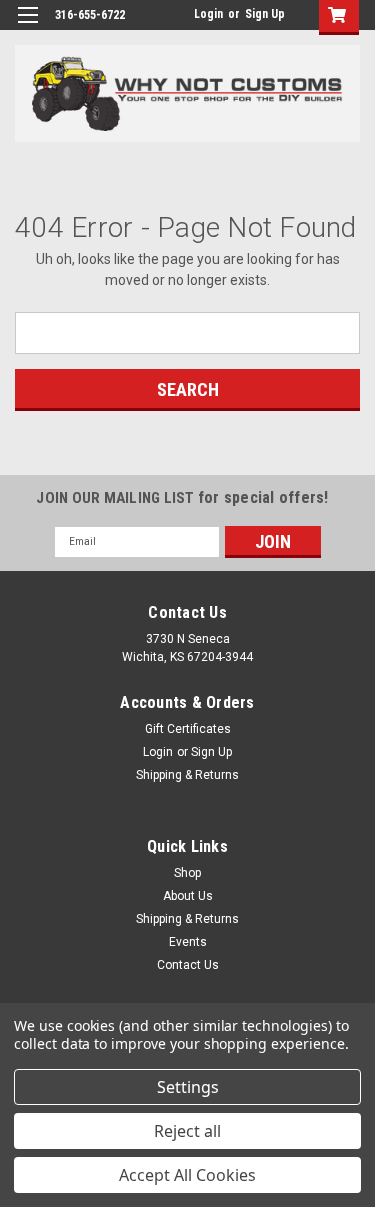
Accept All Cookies (187, 1175)
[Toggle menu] (27, 27)
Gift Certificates (188, 729)
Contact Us (188, 965)
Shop (187, 873)
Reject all (187, 1131)
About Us (188, 896)
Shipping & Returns (187, 775)
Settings (188, 1087)
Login (208, 14)
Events (188, 942)
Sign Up (265, 14)
